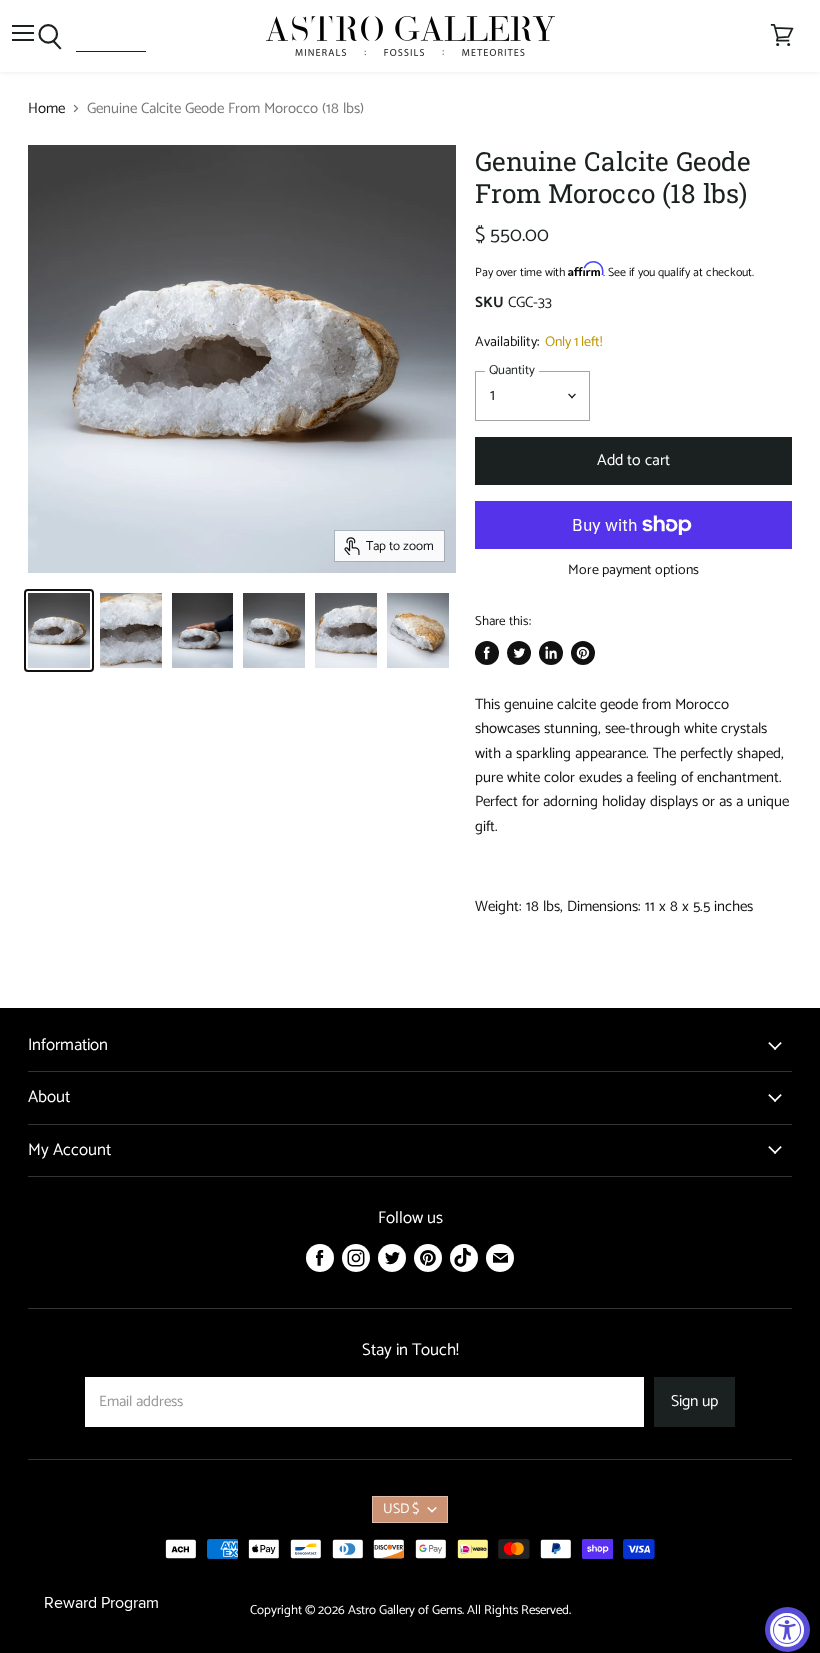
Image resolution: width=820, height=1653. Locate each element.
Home (46, 108)
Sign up (694, 1402)
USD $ (401, 1509)
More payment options (633, 571)
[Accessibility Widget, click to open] (787, 1629)
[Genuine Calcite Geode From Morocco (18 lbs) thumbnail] (59, 630)
